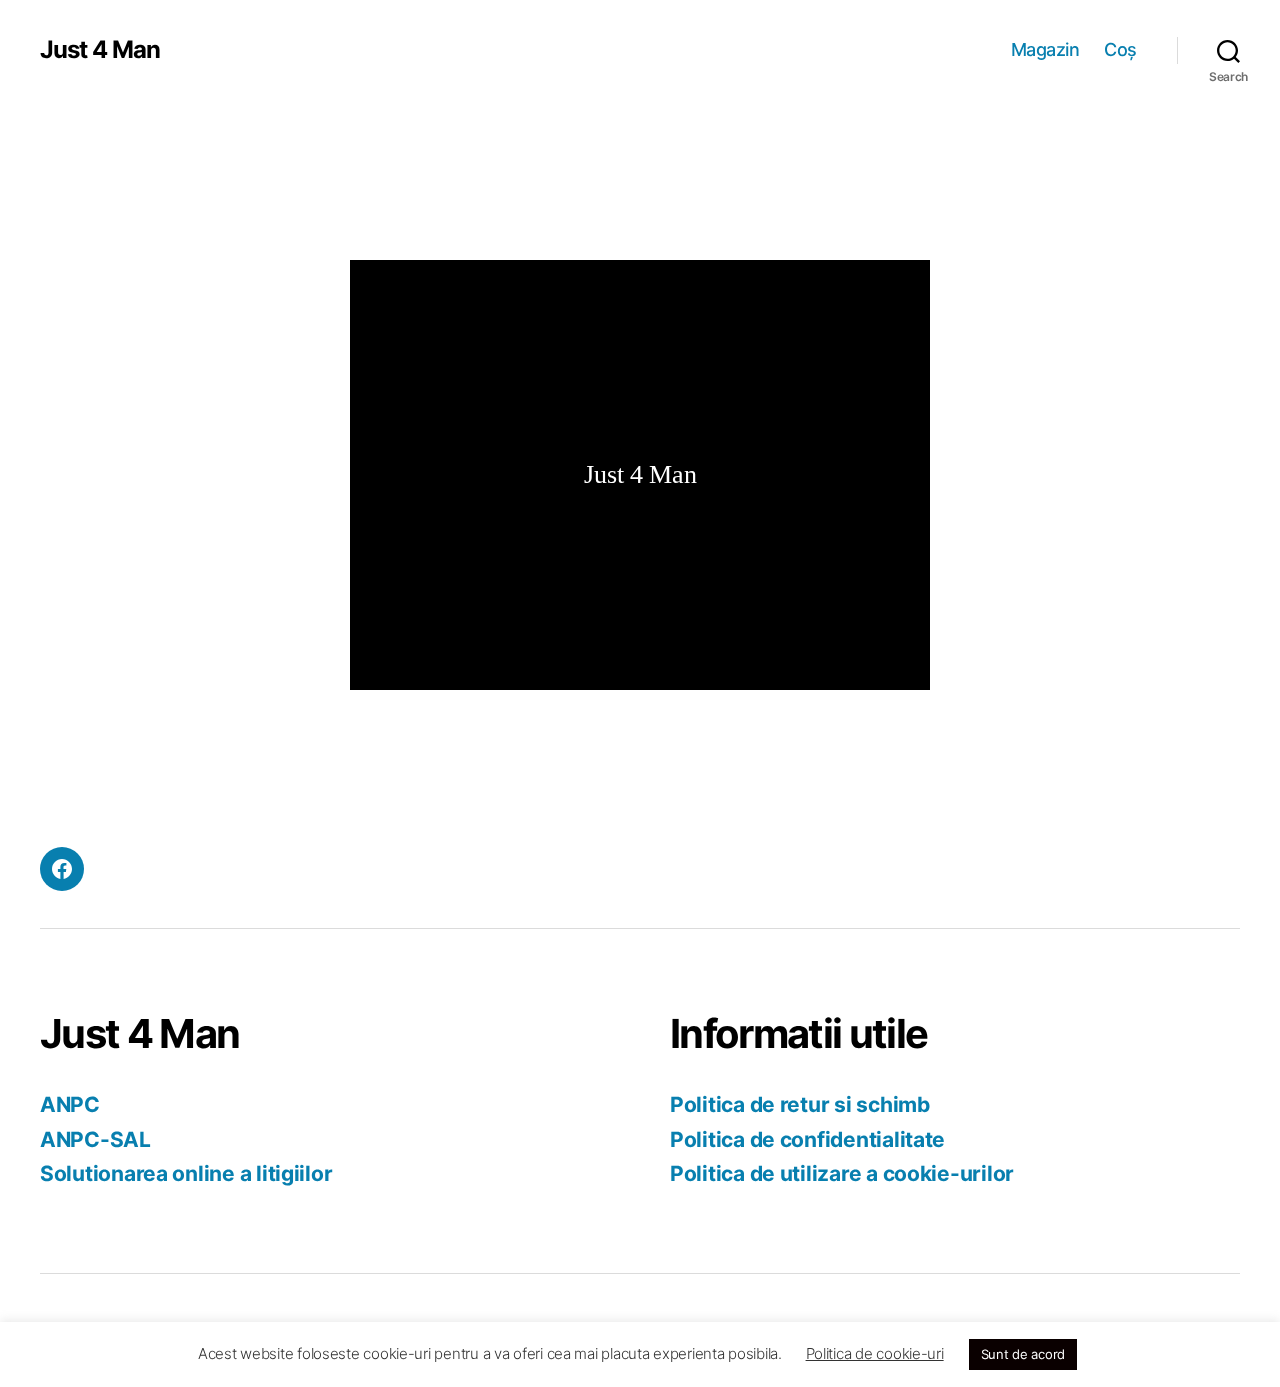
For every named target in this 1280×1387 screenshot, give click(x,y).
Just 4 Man (100, 50)
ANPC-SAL (95, 1139)
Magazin (1045, 49)
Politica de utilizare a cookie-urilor (842, 1173)
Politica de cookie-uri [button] (875, 1353)
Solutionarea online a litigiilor (186, 1173)
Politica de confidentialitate (807, 1139)
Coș (1120, 49)
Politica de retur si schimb (800, 1104)
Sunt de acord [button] (1023, 1354)
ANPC (70, 1104)
